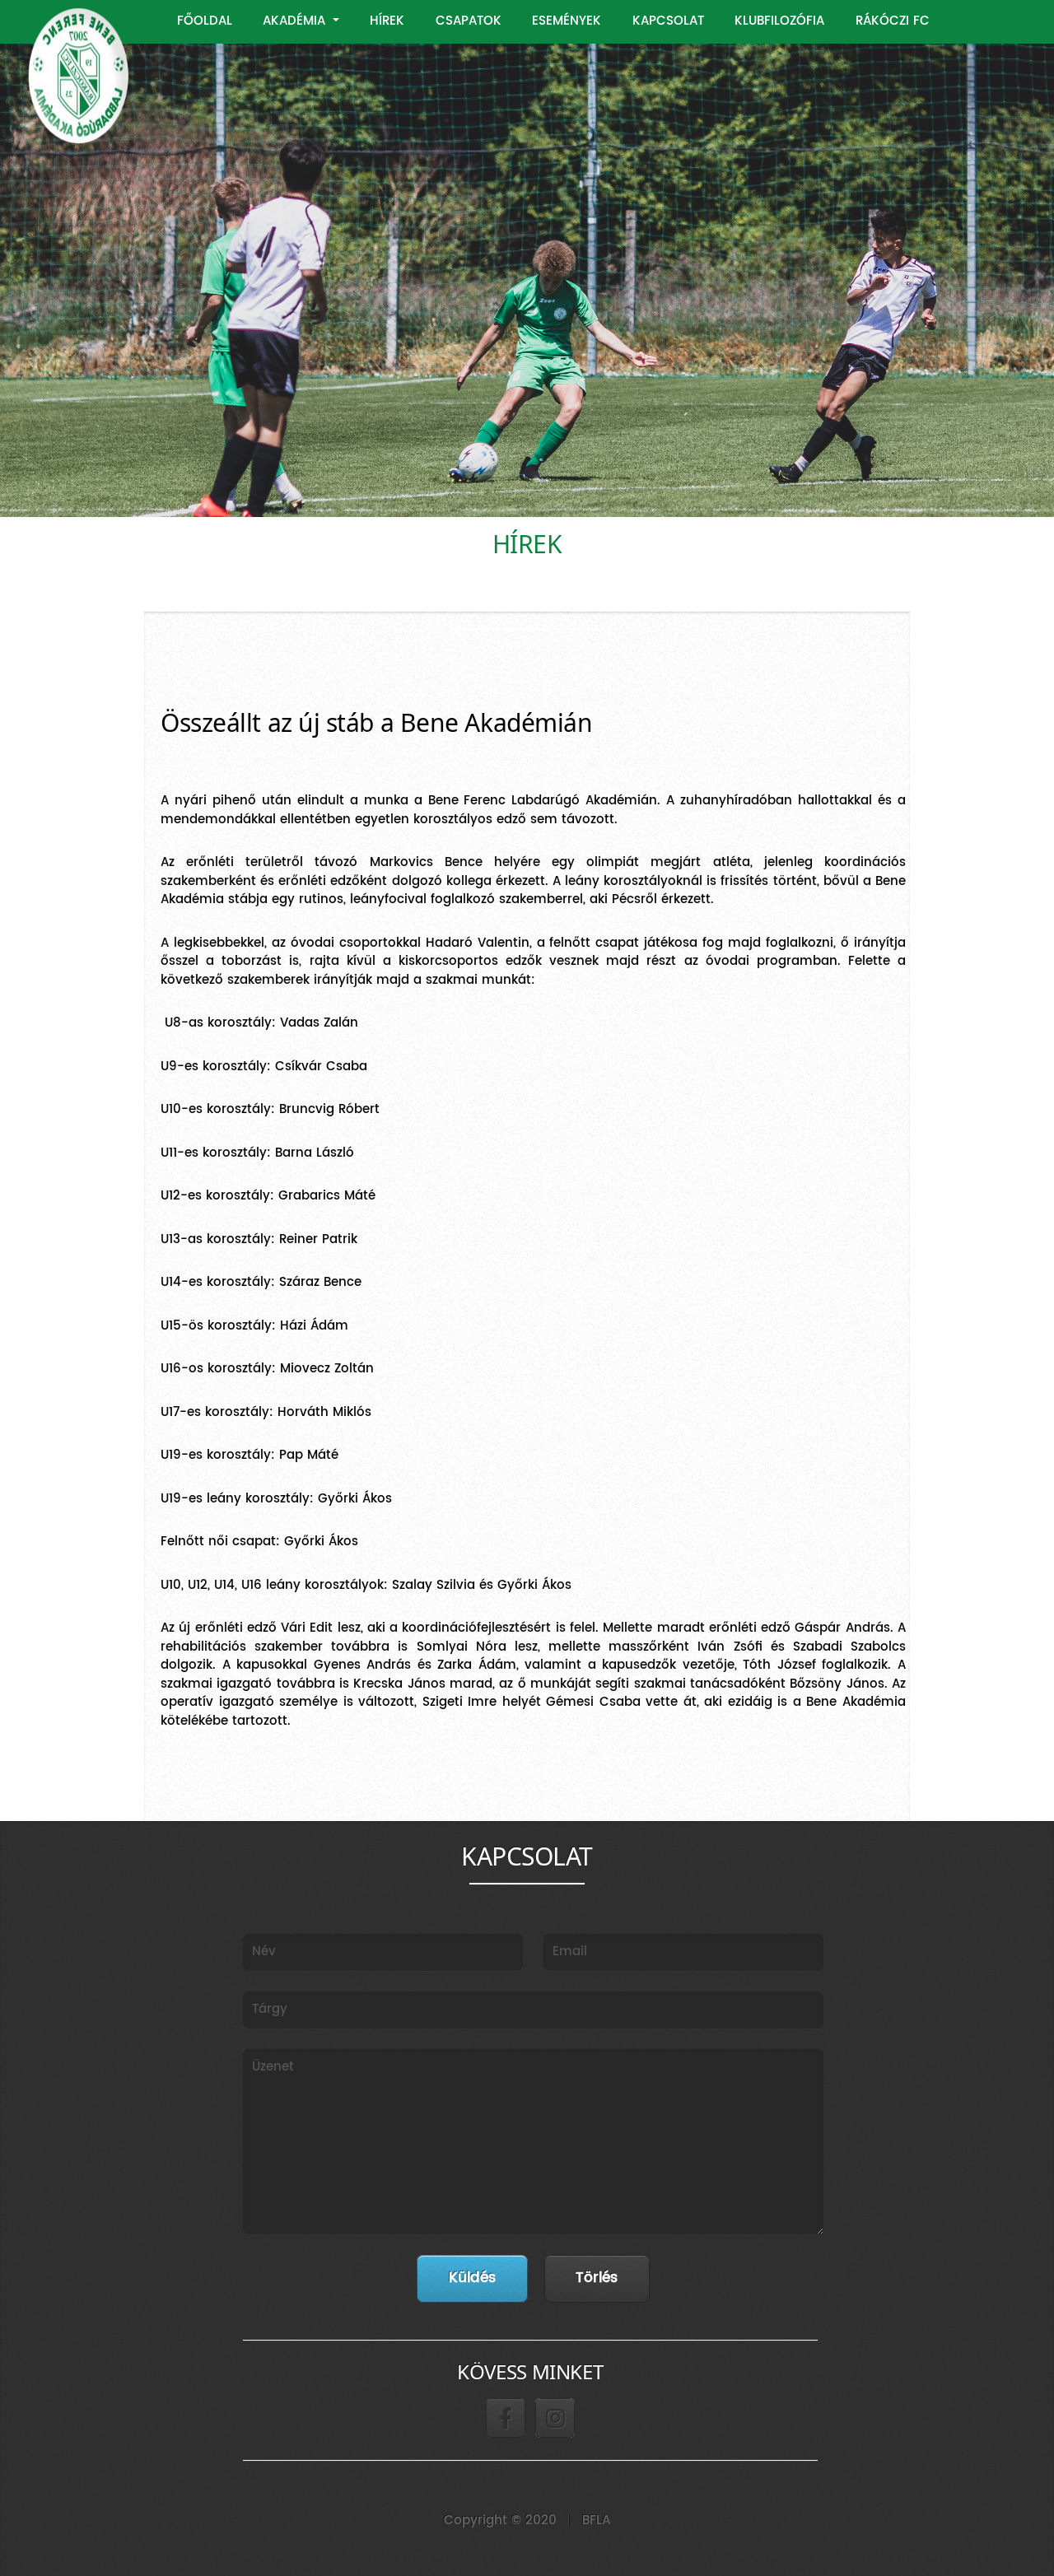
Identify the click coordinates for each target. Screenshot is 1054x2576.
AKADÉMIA (296, 21)
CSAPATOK (469, 21)
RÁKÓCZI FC (893, 21)
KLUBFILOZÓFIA (779, 21)
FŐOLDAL (205, 21)
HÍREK (387, 21)
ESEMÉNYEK (567, 21)
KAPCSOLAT (668, 21)
